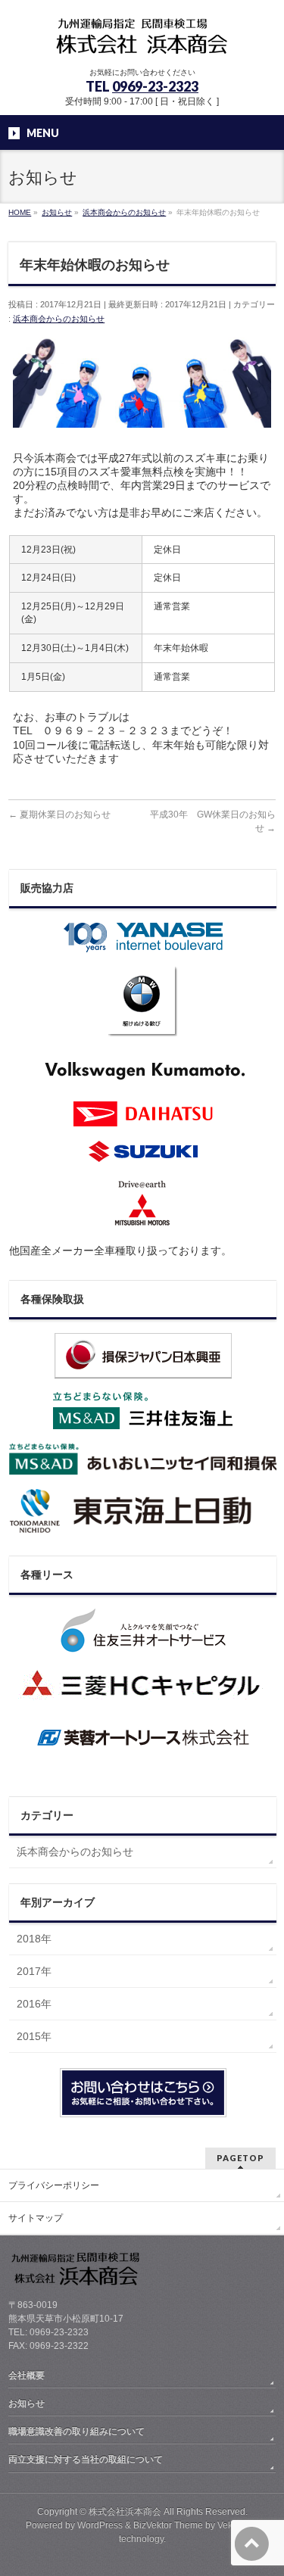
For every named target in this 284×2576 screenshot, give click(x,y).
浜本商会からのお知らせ (59, 319)
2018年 (34, 1939)
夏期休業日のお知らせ (59, 815)
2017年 (34, 1971)
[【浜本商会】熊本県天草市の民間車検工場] (142, 42)
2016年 (34, 2004)
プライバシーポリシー (54, 2185)
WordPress (100, 2525)
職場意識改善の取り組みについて (76, 2431)
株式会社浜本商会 (125, 2512)
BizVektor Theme (168, 2525)
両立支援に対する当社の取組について (86, 2459)
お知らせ (27, 2403)
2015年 (34, 2036)
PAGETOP (240, 2158)
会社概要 (27, 2375)
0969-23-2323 (155, 86)
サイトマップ (36, 2218)
